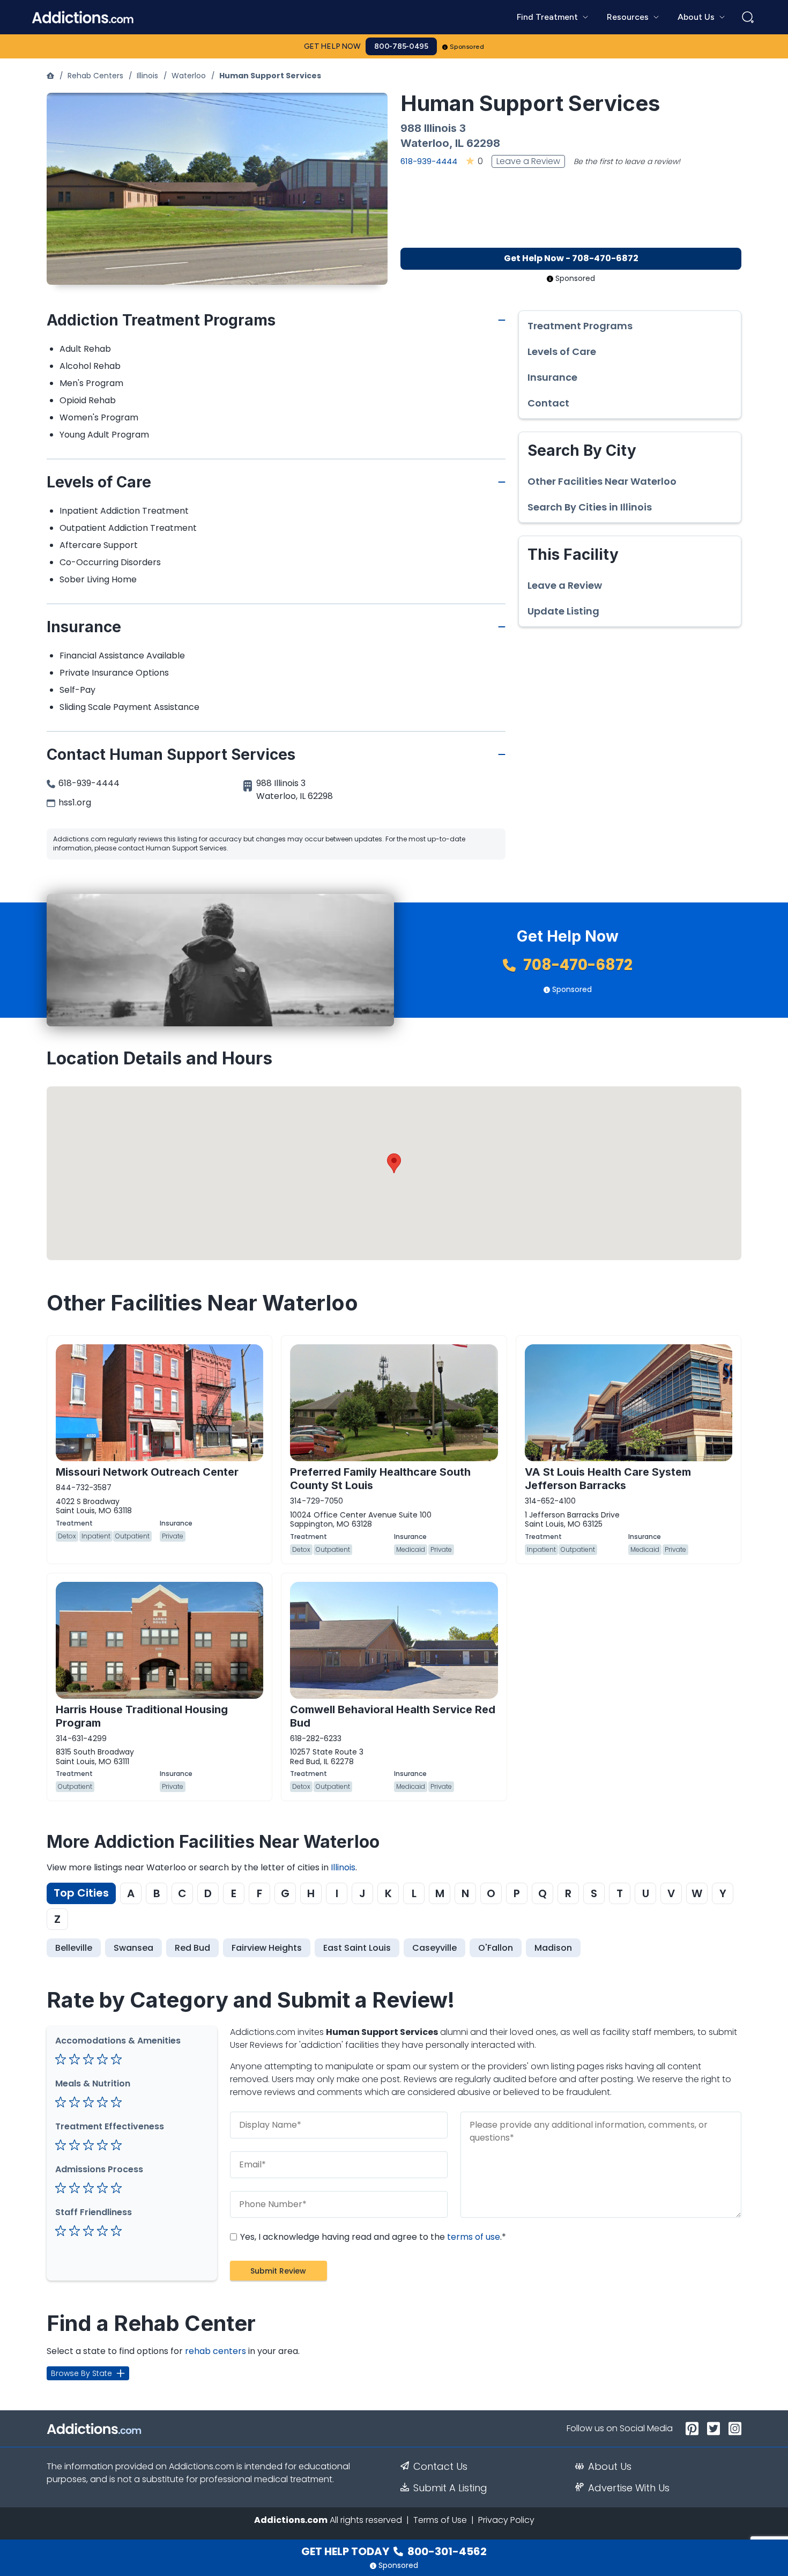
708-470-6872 (576, 965)
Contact (548, 403)
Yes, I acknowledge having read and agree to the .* (372, 2237)
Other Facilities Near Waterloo (602, 482)
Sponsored (467, 47)
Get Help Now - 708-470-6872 (571, 258)
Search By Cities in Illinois (590, 507)
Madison (553, 1948)
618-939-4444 (429, 161)
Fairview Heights (267, 1948)
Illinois (147, 76)
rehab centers (215, 2351)
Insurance (552, 377)
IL (459, 143)
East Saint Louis (357, 1948)
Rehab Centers (95, 76)
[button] (394, 1163)
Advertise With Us (629, 2488)
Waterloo (189, 76)
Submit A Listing (450, 2488)
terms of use (474, 2237)
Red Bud (192, 1948)
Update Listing (563, 611)
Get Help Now (332, 46)
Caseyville (434, 1948)
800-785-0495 (401, 46)
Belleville (74, 1948)
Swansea (133, 1948)
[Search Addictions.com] (748, 17)
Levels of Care (562, 352)
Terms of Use (440, 2520)
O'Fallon (496, 1948)
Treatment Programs (580, 326)
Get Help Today (394, 2551)
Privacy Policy (506, 2520)
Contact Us (440, 2467)
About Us (610, 2467)
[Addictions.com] (50, 76)
